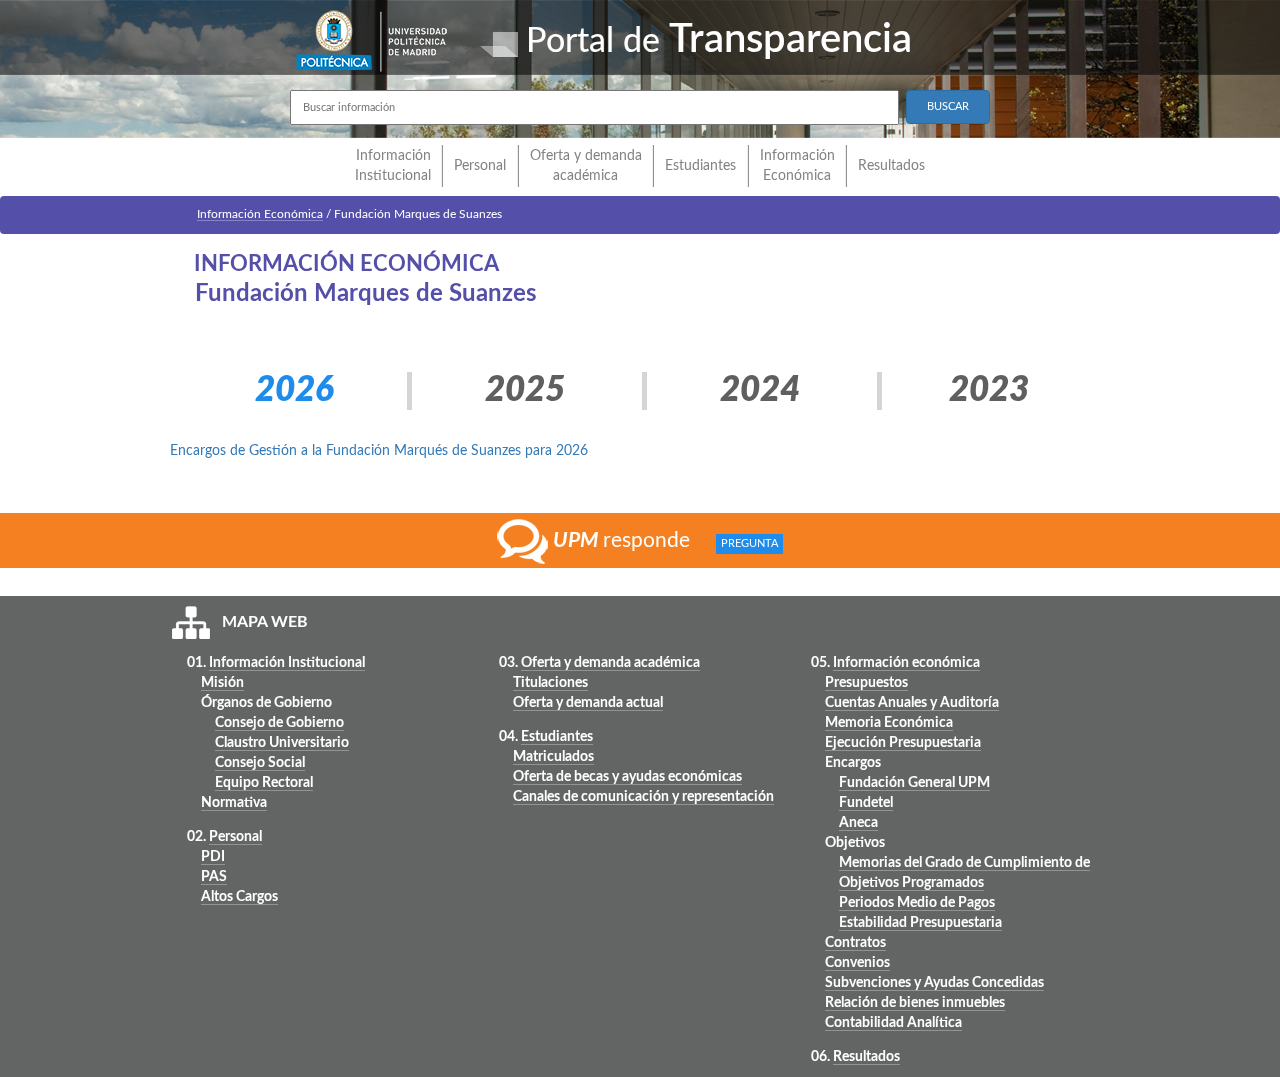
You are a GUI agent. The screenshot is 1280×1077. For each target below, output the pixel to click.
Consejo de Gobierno (279, 723)
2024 (760, 390)
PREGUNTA (749, 544)
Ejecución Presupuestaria (903, 743)
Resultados (891, 166)
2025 (525, 390)
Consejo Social (260, 763)
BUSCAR (948, 106)
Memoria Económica (889, 723)
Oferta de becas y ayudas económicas (627, 777)
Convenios (857, 963)
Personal (480, 166)
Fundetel (866, 803)
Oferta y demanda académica (586, 166)
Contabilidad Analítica (893, 1023)
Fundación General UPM (914, 783)
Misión (222, 683)
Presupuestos (866, 683)
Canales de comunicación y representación (643, 797)
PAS (214, 877)
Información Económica (260, 214)
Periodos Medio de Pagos (917, 903)
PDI (213, 857)
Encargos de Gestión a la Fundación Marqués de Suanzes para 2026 (379, 451)
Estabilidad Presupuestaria (920, 923)
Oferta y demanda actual (588, 703)
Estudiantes (700, 166)
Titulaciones (550, 683)
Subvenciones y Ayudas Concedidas (934, 983)
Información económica (906, 663)
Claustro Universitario (282, 743)
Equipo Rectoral (264, 783)
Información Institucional (393, 166)
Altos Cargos (239, 897)
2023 (989, 390)
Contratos (855, 943)
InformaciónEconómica (797, 166)
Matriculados (553, 757)
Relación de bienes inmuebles (915, 1003)
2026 (294, 390)
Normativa (234, 803)
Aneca (858, 823)
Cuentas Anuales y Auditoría (912, 703)
